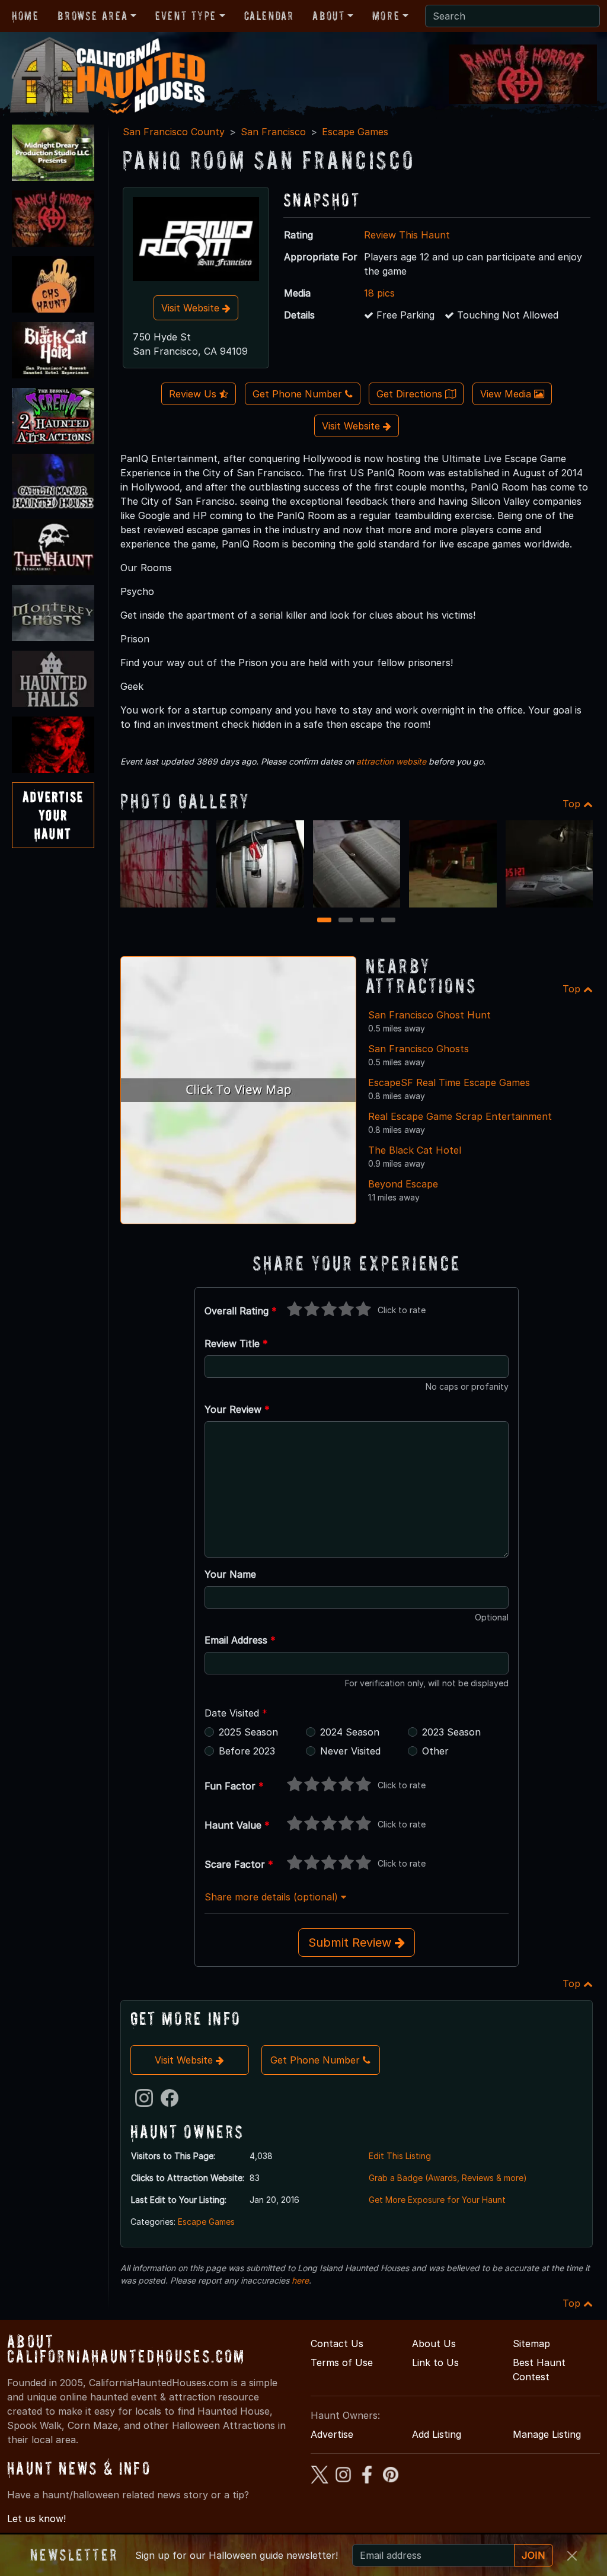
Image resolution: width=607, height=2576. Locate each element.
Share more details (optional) (273, 1897)
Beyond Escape (403, 1184)
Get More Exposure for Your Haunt (437, 2200)
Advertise (332, 2434)
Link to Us (435, 2362)
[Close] (572, 2556)
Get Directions (411, 394)
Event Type (186, 16)
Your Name (230, 1574)
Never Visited (350, 1751)
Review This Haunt (407, 235)
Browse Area (92, 16)
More (386, 16)
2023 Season (451, 1732)
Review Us (194, 394)
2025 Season (248, 1732)
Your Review (237, 1409)
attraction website (391, 761)
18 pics (379, 293)
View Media (507, 394)
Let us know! (36, 2518)
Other (435, 1751)
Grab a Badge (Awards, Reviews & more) (448, 2178)
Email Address (240, 1640)
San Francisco (273, 132)
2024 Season (350, 1732)
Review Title (236, 1343)
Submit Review (352, 1943)
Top (573, 804)
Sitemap (531, 2343)
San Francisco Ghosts (418, 1049)
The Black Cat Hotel (415, 1150)
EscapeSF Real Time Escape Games (449, 1082)
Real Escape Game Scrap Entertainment (460, 1116)
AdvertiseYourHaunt (53, 815)
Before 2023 (247, 1751)
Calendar (269, 16)
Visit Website (192, 308)
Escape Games (355, 132)
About (328, 16)
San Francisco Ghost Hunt (429, 1015)
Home (25, 16)
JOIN (533, 2555)
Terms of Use (342, 2362)
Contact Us (337, 2343)
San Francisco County (174, 132)
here (300, 2280)
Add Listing (437, 2434)
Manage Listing (547, 2434)
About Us (434, 2343)
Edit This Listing (400, 2156)
